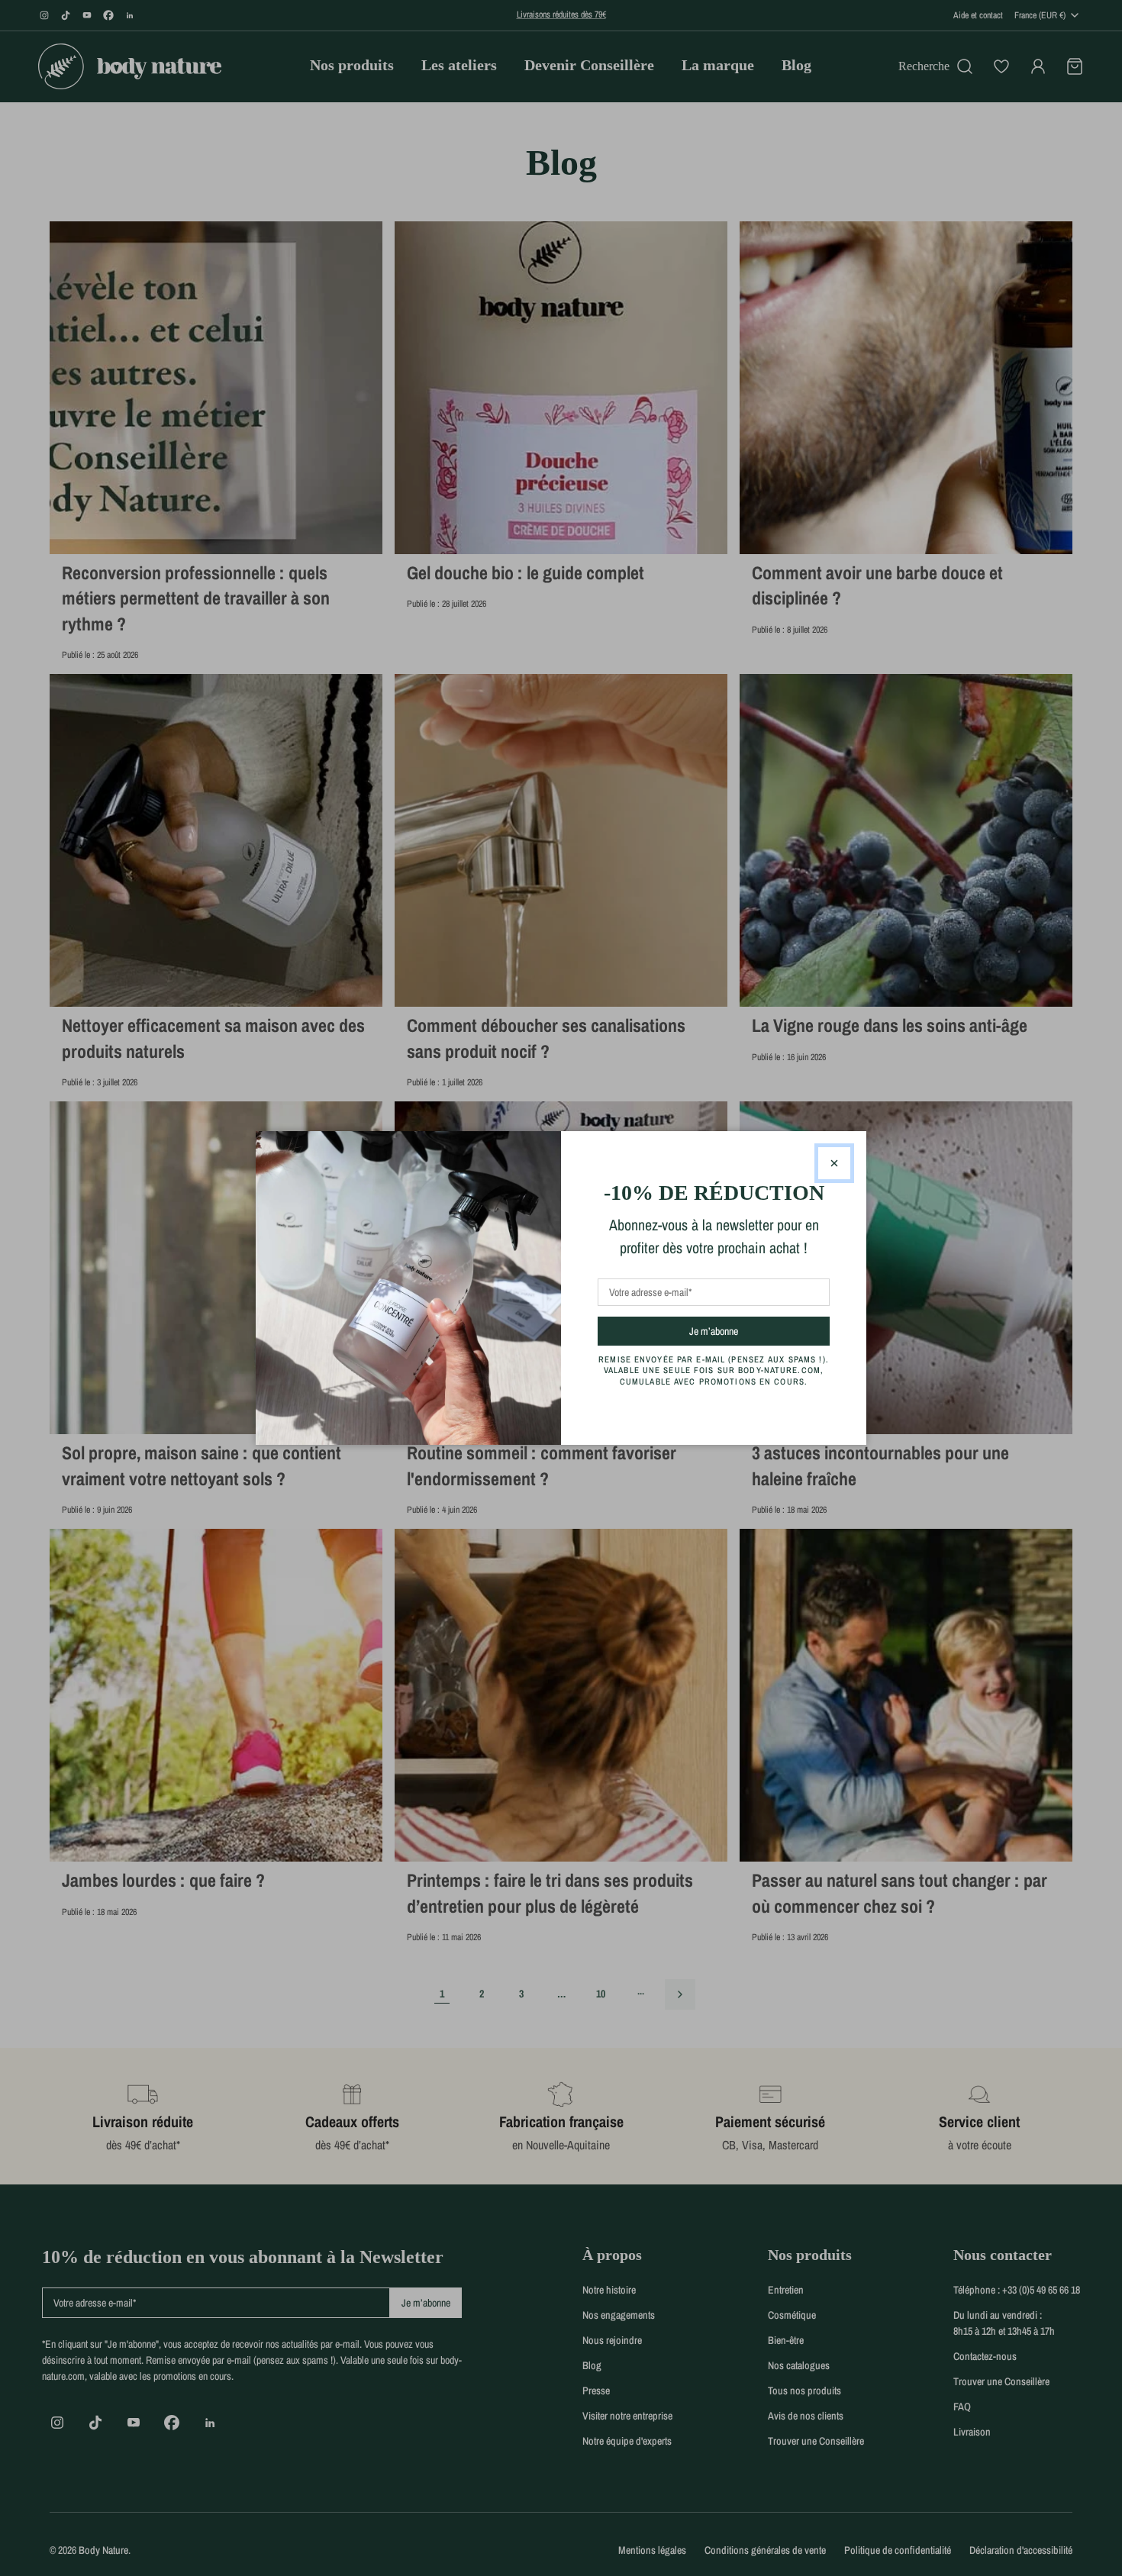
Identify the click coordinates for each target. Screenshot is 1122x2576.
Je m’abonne (741, 1331)
